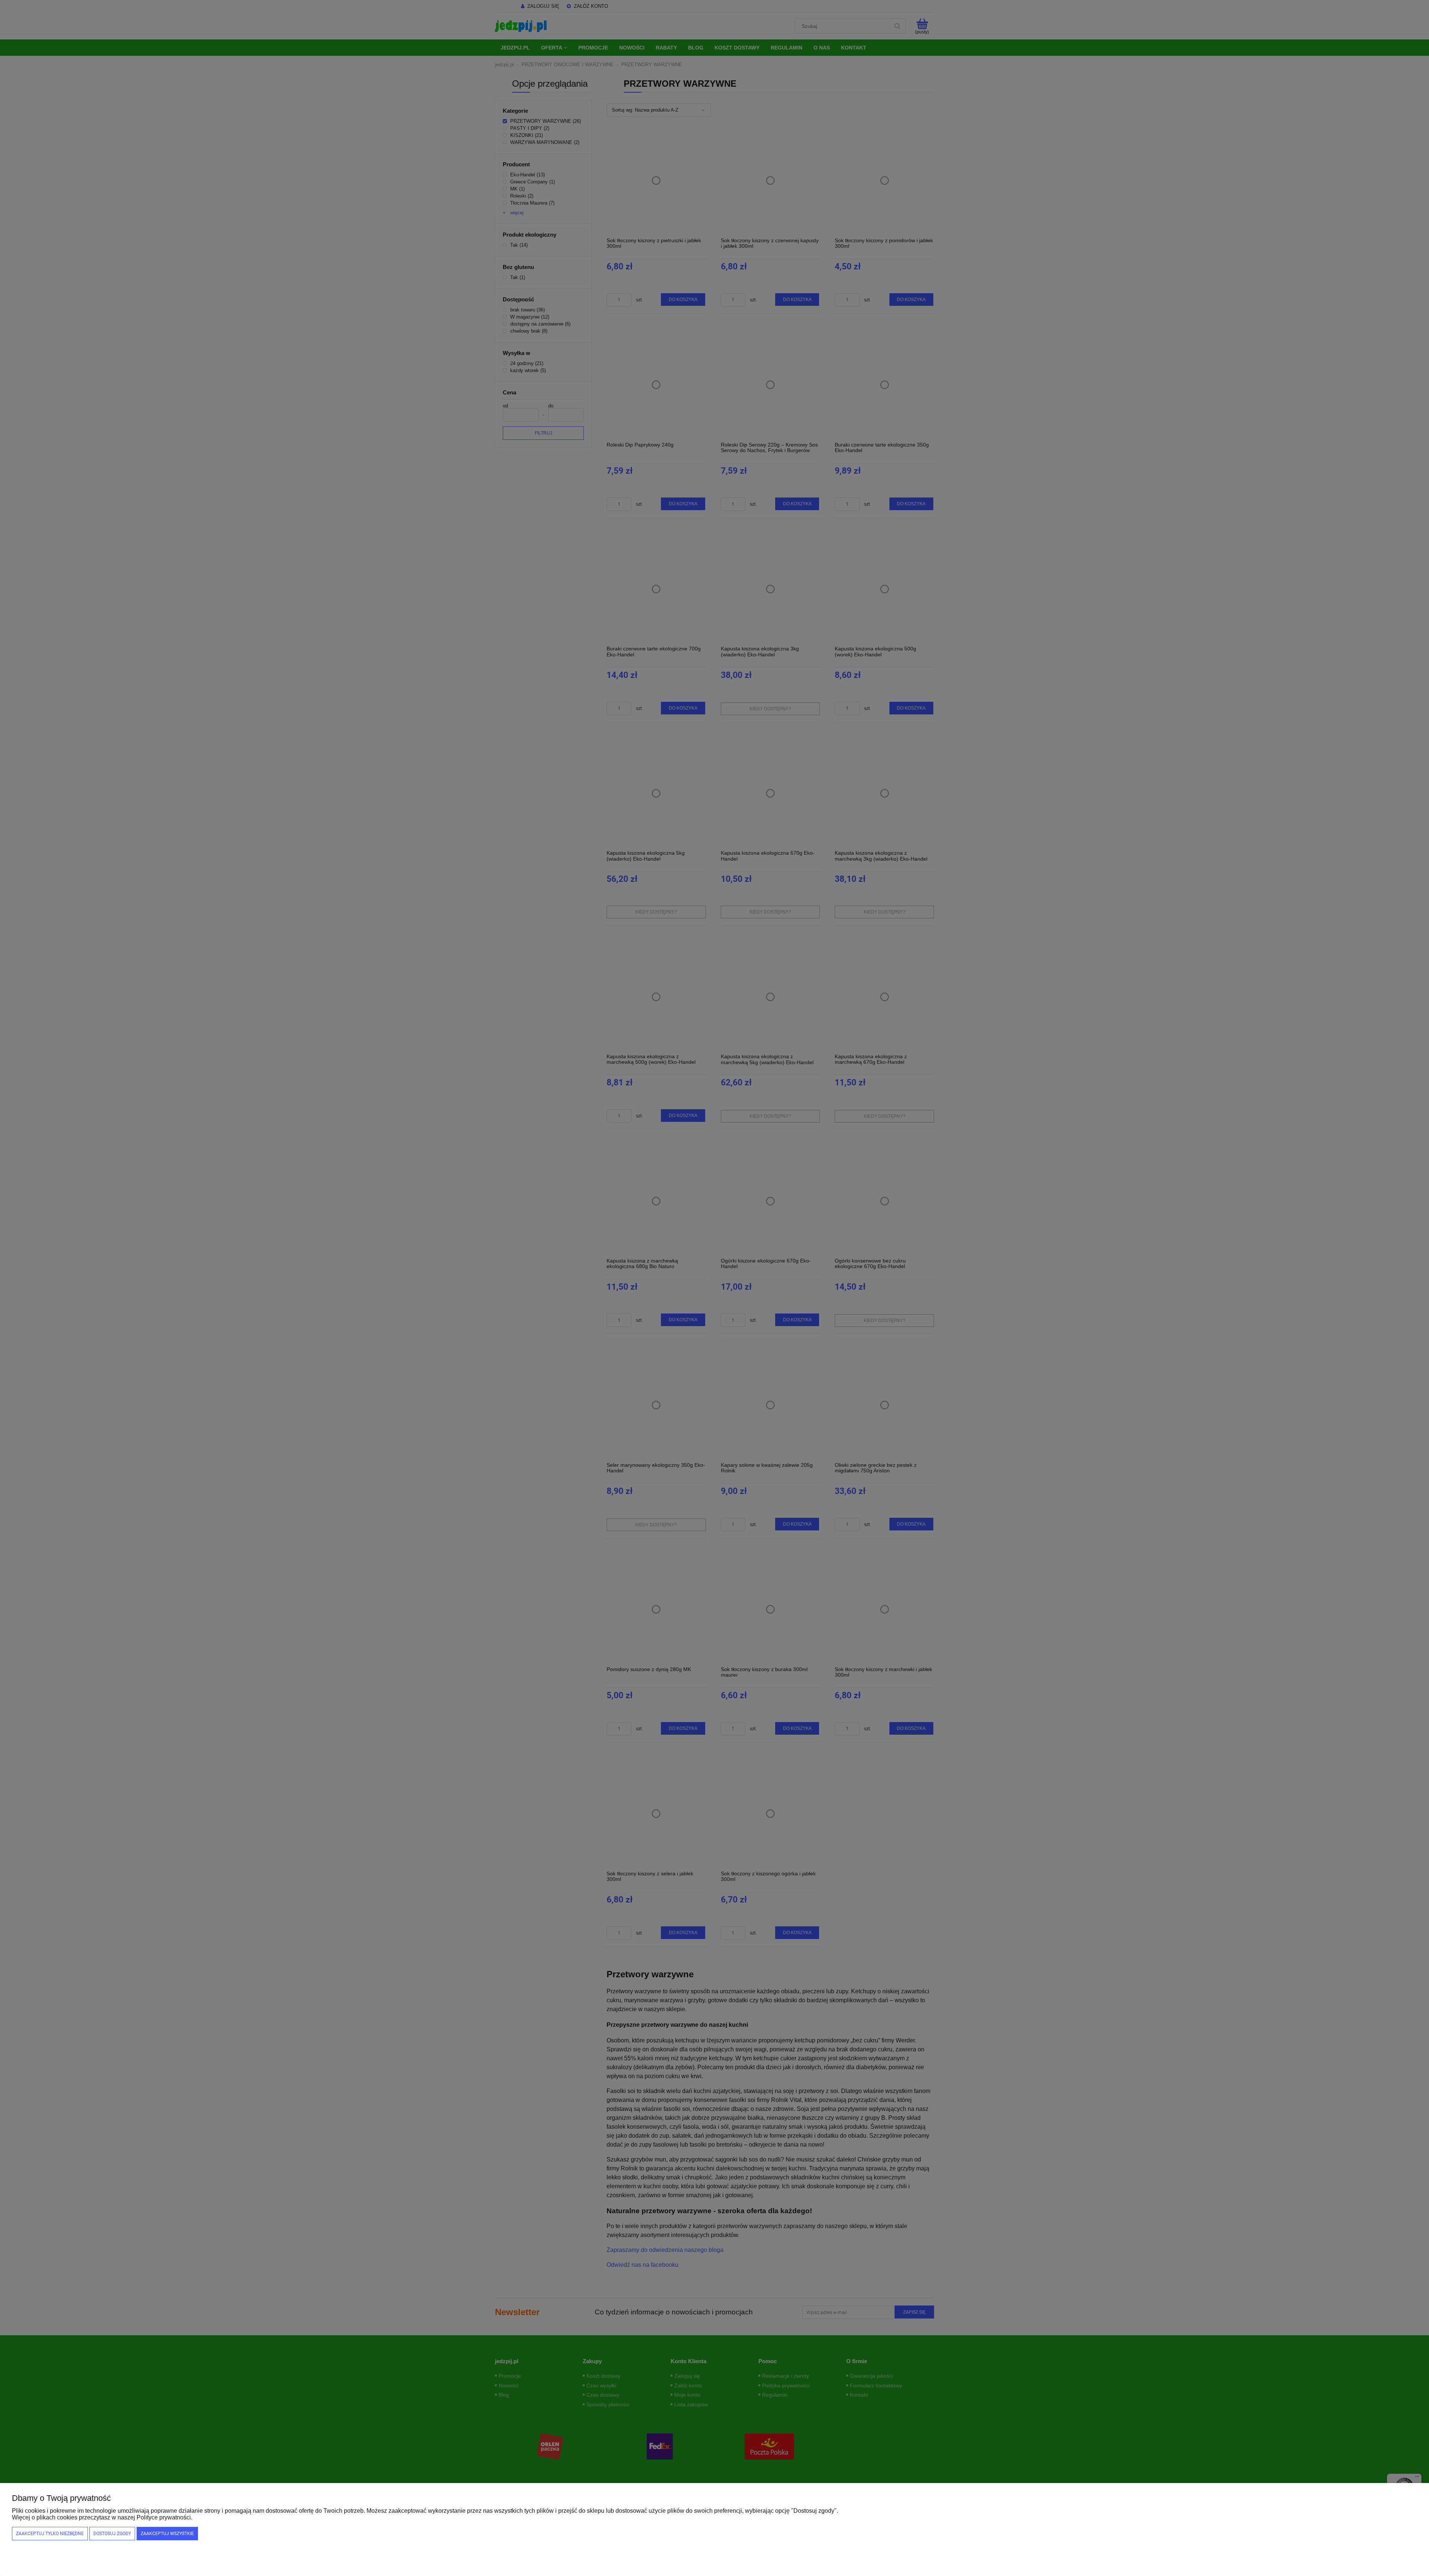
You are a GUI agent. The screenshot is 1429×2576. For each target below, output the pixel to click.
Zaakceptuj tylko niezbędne (50, 2534)
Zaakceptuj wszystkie (167, 2534)
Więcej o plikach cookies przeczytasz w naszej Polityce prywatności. (102, 2517)
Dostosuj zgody (112, 2534)
